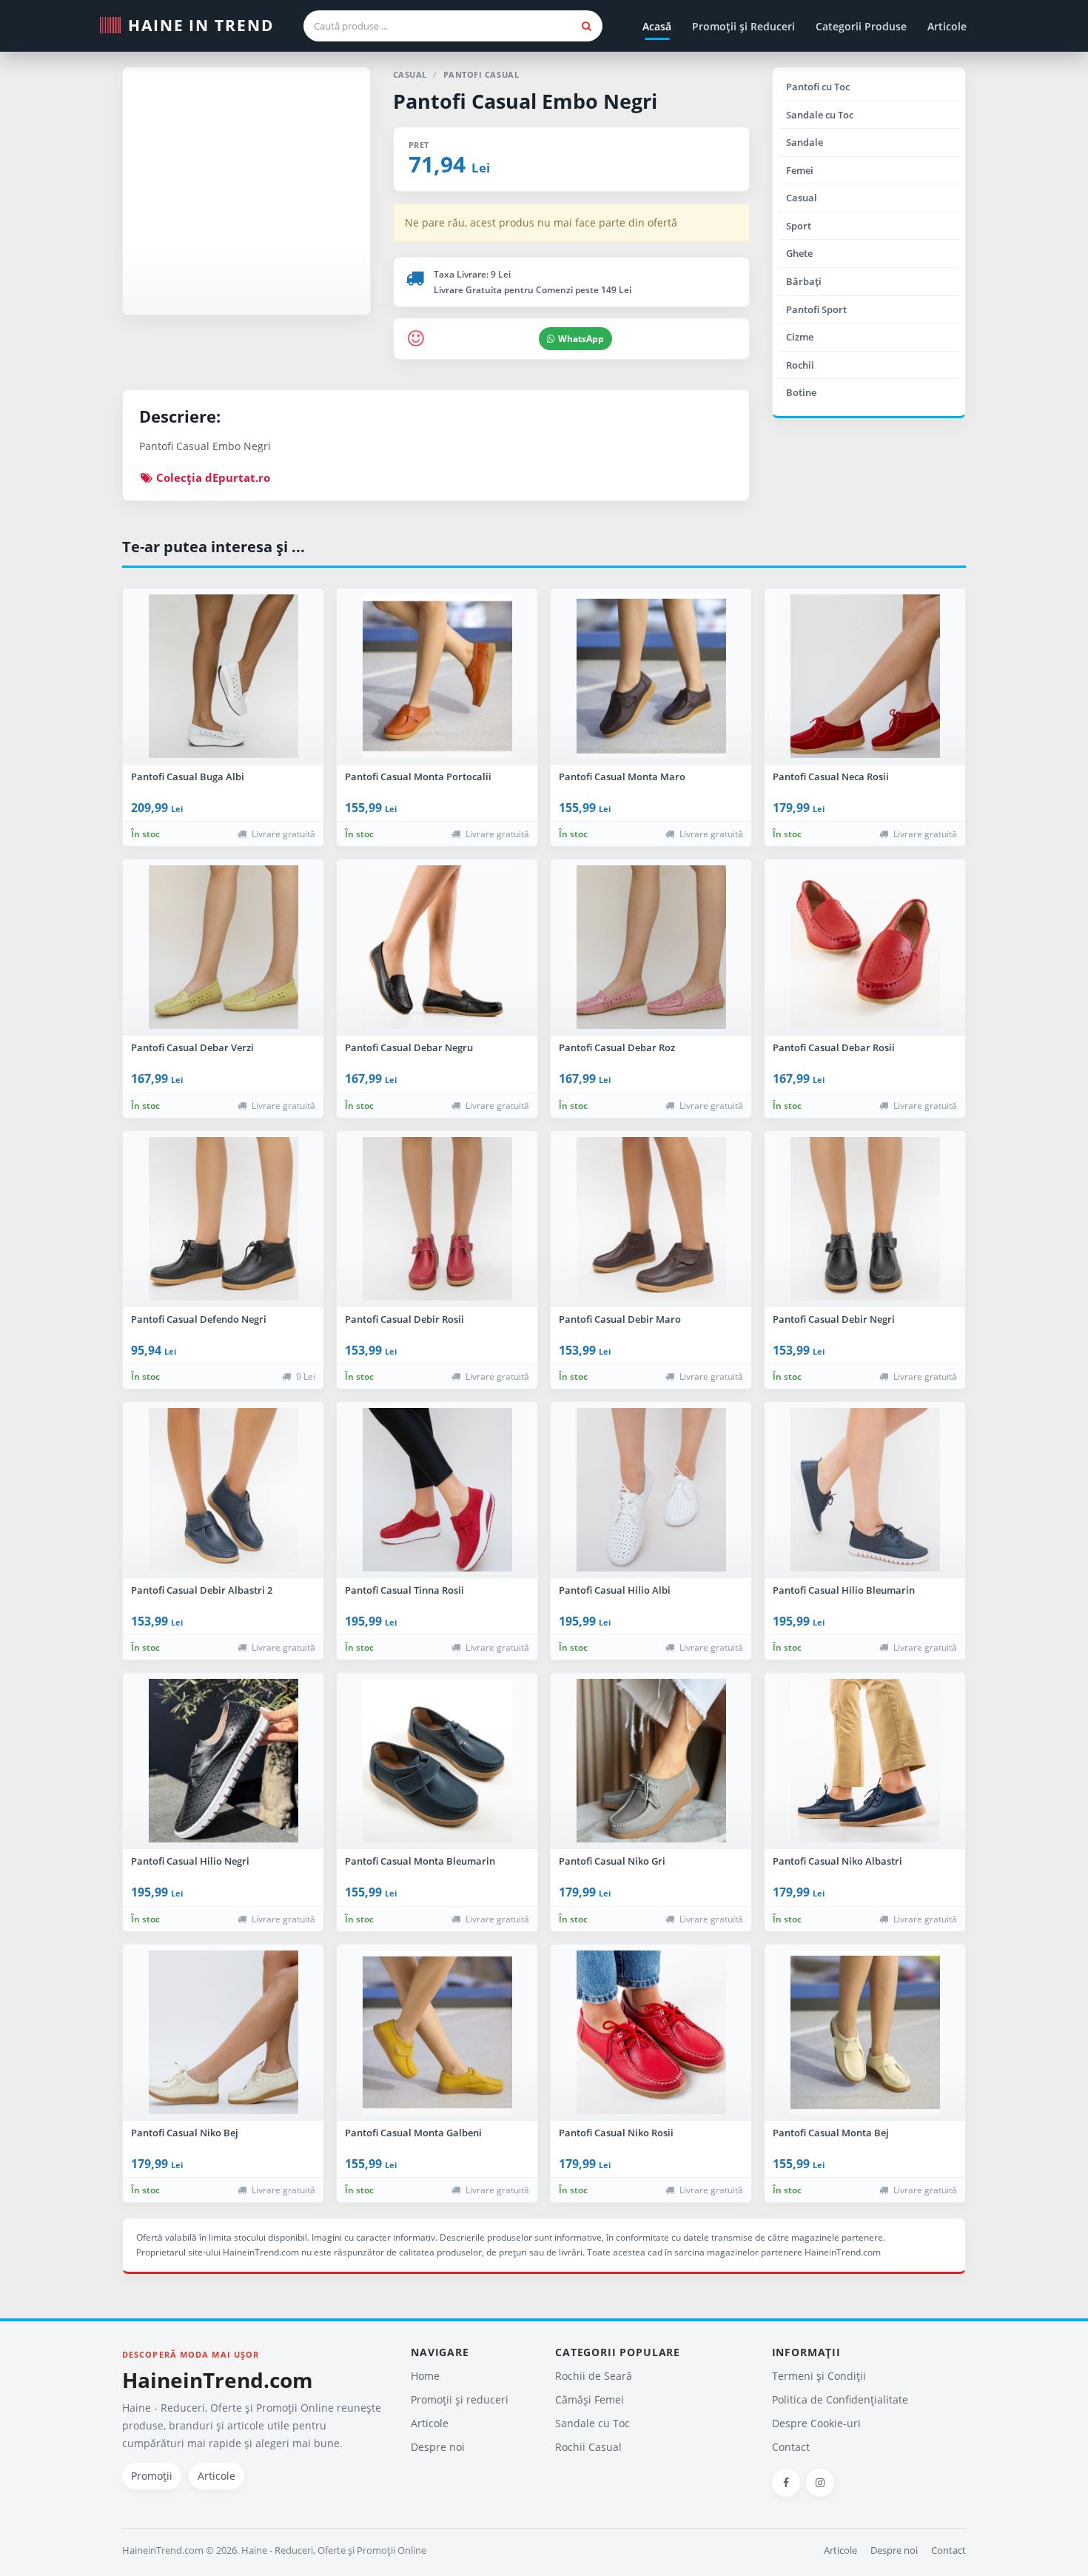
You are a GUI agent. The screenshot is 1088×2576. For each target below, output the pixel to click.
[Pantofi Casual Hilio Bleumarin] (865, 1490)
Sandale (805, 142)
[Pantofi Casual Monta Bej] (865, 2033)
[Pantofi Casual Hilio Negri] (223, 1761)
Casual (802, 198)
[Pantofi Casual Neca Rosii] (865, 677)
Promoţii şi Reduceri (743, 26)
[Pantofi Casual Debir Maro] (651, 1219)
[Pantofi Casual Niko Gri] (651, 1761)
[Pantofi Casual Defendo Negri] (223, 1219)
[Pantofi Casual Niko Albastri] (865, 1761)
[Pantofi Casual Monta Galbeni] (437, 2033)
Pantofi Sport (816, 309)
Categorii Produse (861, 26)
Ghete (799, 253)
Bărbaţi (804, 281)
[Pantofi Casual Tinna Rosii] (437, 1490)
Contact (791, 2447)
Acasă (657, 26)
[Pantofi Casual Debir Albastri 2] (223, 1490)
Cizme (800, 337)
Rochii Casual (588, 2447)
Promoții (152, 2476)
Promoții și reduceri (460, 2399)
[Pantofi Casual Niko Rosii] (651, 2033)
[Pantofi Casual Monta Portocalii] (437, 677)
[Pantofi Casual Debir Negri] (865, 1219)
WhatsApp (581, 339)
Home (425, 2376)
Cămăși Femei (590, 2399)
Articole (947, 26)
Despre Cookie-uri (816, 2423)
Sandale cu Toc (820, 115)
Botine (801, 392)
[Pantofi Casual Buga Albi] (223, 677)
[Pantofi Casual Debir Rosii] (437, 1219)
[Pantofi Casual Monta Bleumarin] (437, 1761)
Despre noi (438, 2447)
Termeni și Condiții (819, 2376)
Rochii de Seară (594, 2376)
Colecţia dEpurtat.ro (212, 477)
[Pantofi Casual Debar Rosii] (865, 947)
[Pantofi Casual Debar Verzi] (223, 947)
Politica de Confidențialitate (840, 2399)
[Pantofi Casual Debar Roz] (651, 947)
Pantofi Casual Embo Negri (525, 101)
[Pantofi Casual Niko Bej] (223, 2033)
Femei (800, 170)
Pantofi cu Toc (818, 87)
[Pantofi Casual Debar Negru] (437, 947)
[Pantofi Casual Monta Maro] (651, 677)
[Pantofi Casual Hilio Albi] (651, 1490)
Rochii (800, 365)
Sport (799, 226)
